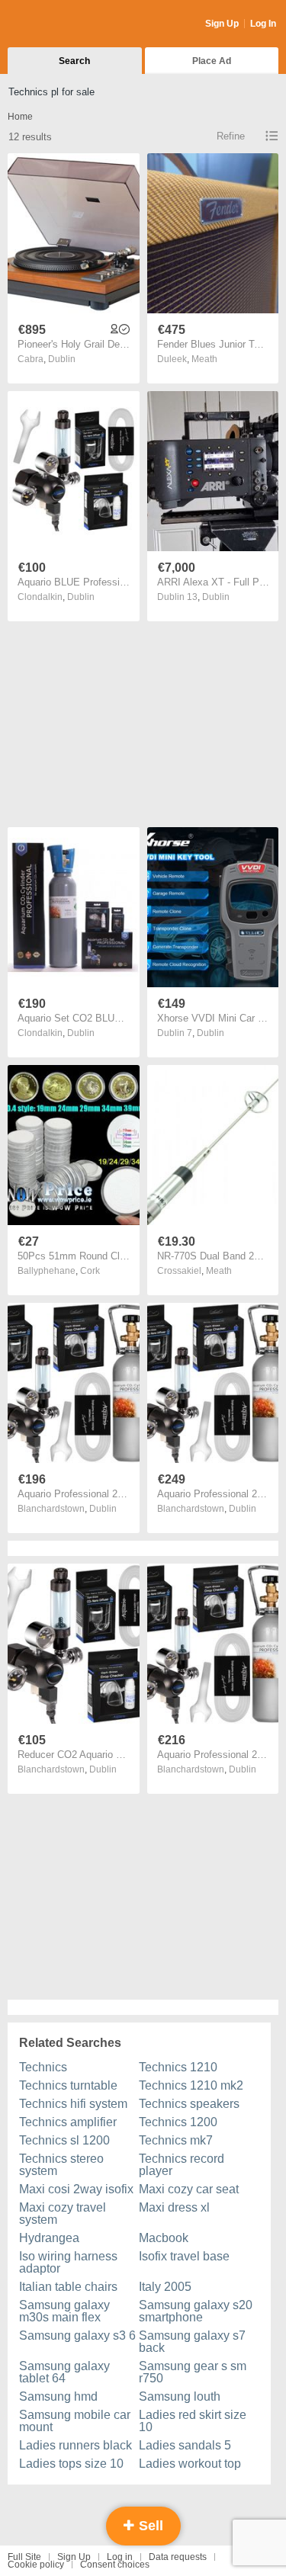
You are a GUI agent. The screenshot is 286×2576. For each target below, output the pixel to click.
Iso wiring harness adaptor (68, 2262)
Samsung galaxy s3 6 (77, 2335)
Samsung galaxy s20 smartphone (196, 2311)
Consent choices (115, 2565)
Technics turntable (68, 2085)
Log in (120, 2557)
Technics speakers (189, 2104)
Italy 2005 (165, 2287)
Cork (90, 1271)
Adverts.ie (67, 24)
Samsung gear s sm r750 (193, 2372)
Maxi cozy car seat (189, 2189)
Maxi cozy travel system (63, 2213)
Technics (43, 2067)
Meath (204, 359)
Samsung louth (180, 2396)
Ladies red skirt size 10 (193, 2421)
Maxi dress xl (174, 2207)
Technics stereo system (61, 2165)
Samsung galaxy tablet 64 (64, 2372)
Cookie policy (36, 2565)
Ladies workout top (190, 2464)
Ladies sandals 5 (185, 2445)
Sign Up (222, 24)
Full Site (24, 2557)
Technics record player (182, 2165)
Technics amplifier (68, 2122)
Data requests (178, 2557)
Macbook (164, 2238)
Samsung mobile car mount (75, 2421)
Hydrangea (49, 2238)
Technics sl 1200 (64, 2140)
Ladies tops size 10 (71, 2464)
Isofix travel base (184, 2256)
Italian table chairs (68, 2287)
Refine (231, 136)
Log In (263, 24)
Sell (149, 2526)
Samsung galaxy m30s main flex (64, 2311)
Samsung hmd (58, 2396)
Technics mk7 (176, 2140)
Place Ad (212, 61)
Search (74, 61)
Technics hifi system (73, 2104)
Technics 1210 (178, 2067)
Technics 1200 (178, 2122)
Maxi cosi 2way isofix (76, 2189)
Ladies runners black (76, 2445)
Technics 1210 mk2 (191, 2085)
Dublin (62, 359)
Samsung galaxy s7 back (192, 2342)
